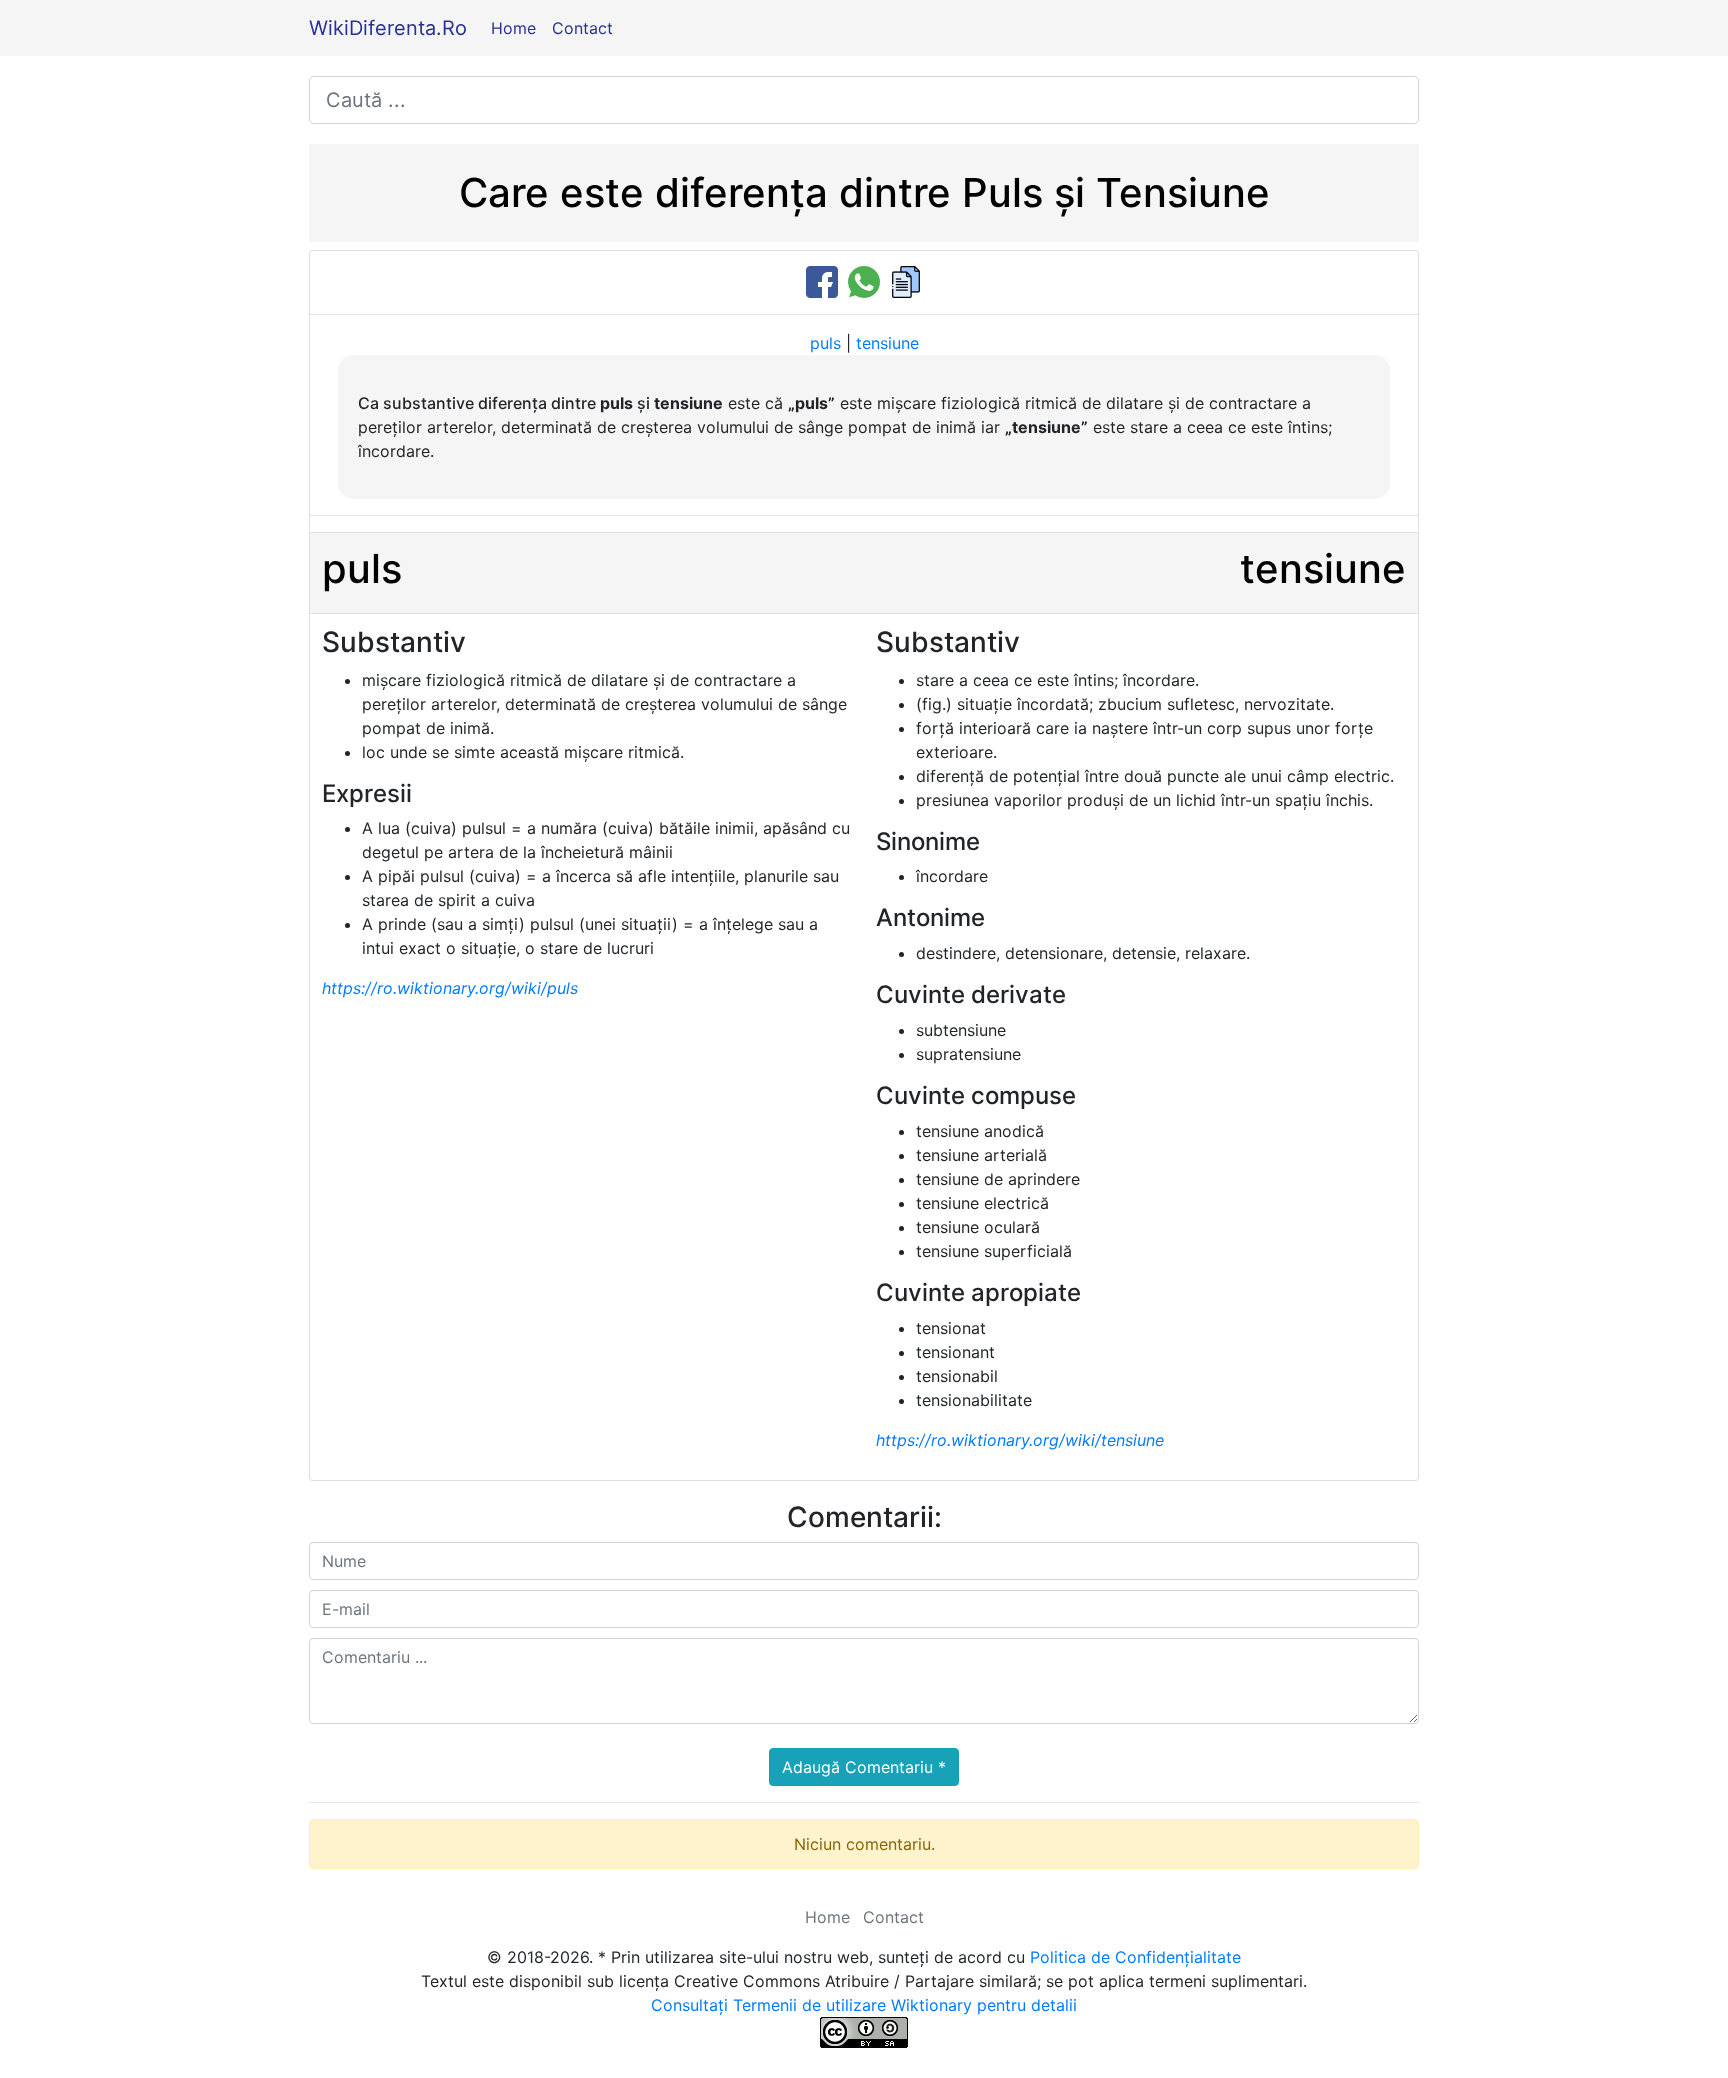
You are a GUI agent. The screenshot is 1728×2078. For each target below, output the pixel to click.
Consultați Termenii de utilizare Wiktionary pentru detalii (864, 2005)
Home (513, 28)
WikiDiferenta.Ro (388, 28)
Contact (582, 28)
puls (825, 343)
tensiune (887, 343)
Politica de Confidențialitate (1135, 1957)
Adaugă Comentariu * (864, 1767)
